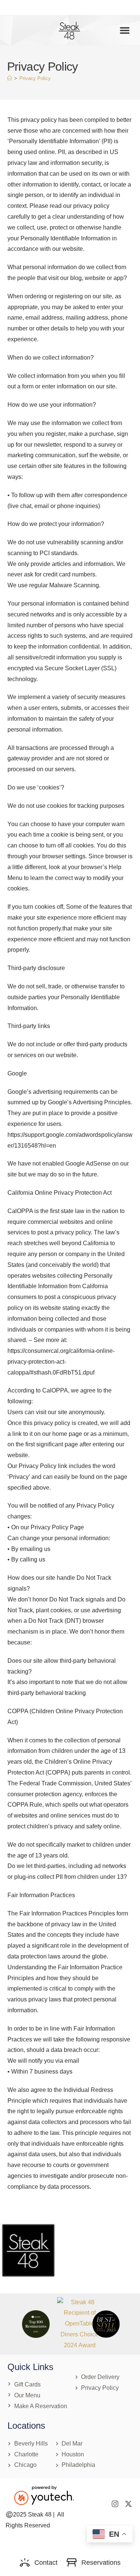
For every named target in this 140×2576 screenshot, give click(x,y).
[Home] (10, 78)
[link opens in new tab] (80, 2324)
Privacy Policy (35, 78)
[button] (125, 30)
